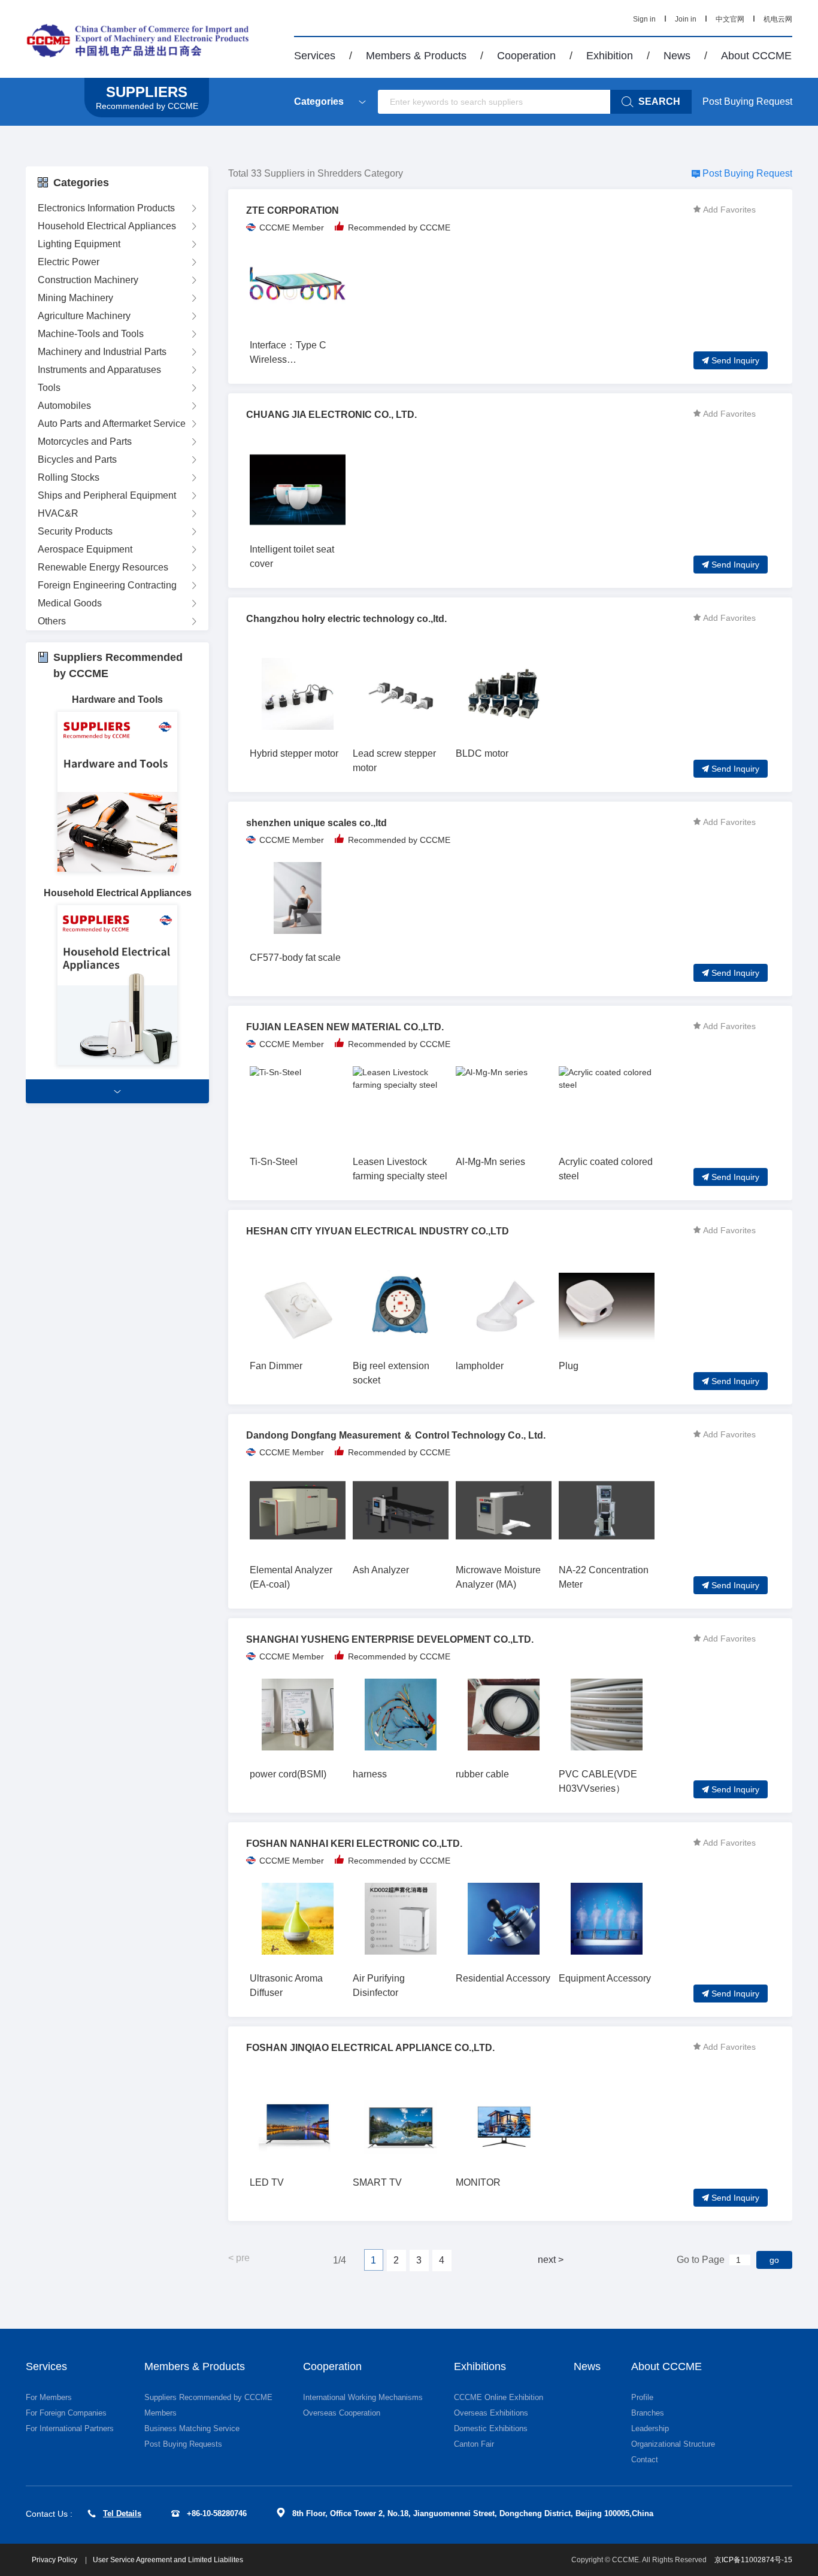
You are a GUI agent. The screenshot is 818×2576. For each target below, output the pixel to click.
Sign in (644, 19)
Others (52, 621)
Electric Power (69, 262)
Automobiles (64, 406)
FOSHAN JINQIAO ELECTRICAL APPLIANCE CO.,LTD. (370, 2048)
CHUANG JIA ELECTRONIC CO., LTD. (331, 415)
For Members (49, 2397)
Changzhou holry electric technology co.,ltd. (346, 619)
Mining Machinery (75, 298)
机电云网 (778, 19)
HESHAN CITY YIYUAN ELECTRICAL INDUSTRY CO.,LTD (378, 1231)
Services (315, 56)
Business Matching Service (192, 2428)
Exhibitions (480, 2366)
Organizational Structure (673, 2444)
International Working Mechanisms (363, 2397)
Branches (648, 2413)
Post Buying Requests (183, 2444)
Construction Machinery (88, 280)
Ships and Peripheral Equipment (107, 495)
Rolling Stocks (69, 477)
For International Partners (70, 2428)
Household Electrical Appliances (107, 226)
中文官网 (730, 19)
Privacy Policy (55, 2560)
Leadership (650, 2428)
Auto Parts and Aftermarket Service (112, 424)
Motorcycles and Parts (85, 442)
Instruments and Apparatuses (99, 370)
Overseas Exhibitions (491, 2413)
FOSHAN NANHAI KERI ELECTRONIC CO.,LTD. (354, 1844)
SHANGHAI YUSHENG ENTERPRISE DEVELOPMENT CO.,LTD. (390, 1639)
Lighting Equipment (79, 244)
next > (551, 2260)
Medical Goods (70, 603)
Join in (686, 19)
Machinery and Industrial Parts (102, 352)
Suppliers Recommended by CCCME (208, 2397)
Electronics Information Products (106, 208)
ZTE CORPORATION (293, 210)
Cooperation (526, 56)
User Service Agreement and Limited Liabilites (168, 2560)
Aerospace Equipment (85, 549)
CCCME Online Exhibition (499, 2397)
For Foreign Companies (66, 2413)
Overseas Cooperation (342, 2413)
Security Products (75, 531)
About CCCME (756, 56)
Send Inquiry (735, 360)
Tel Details (122, 2513)
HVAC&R (58, 513)
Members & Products (416, 56)
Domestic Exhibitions (491, 2428)
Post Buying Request (747, 101)
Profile (642, 2397)
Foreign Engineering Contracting (107, 585)
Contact (645, 2460)
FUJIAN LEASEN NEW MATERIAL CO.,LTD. (345, 1027)
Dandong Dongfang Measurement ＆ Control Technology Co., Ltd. (396, 1435)
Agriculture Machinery (84, 316)
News (677, 56)
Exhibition (610, 56)
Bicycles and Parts (77, 459)
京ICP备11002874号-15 (753, 2560)
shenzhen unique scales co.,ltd (316, 823)
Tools (49, 388)
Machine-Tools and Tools (91, 334)
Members (160, 2413)
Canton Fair (474, 2444)
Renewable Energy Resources (103, 567)
